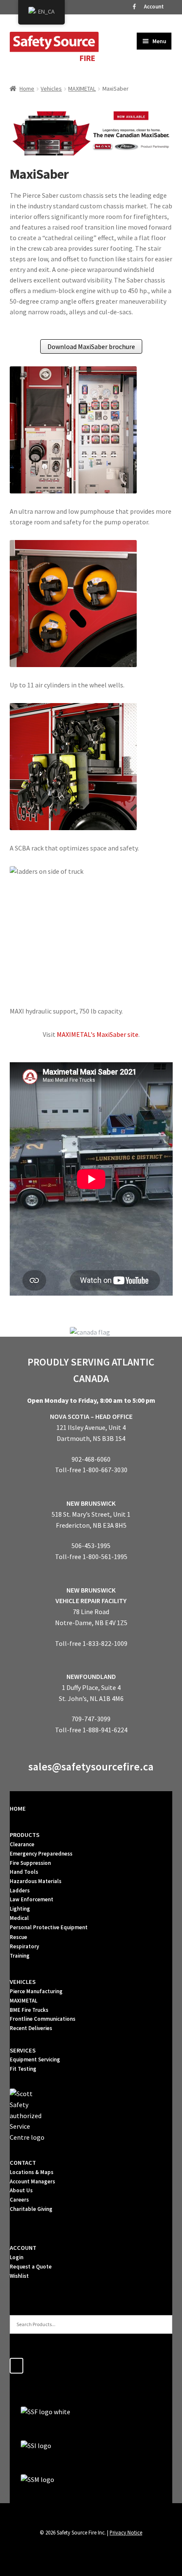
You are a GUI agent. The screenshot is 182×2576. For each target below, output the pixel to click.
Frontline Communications (43, 2019)
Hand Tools (24, 1872)
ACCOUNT (23, 2248)
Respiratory (24, 1946)
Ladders (20, 1890)
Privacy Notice (126, 2532)
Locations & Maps (32, 2172)
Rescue (18, 1937)
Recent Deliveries (31, 2028)
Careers (19, 2200)
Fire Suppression (30, 1863)
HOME (18, 1809)
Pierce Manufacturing (36, 1991)
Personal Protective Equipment (49, 1927)
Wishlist (19, 2276)
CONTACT (23, 2163)
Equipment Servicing (35, 2059)
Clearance (22, 1844)
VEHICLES (23, 1982)
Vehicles (51, 89)
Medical (19, 1918)
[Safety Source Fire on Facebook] (17, 2366)
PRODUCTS (25, 1835)
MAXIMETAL (82, 89)
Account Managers (32, 2181)
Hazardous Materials (36, 1881)
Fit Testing (23, 2069)
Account (154, 7)
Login (17, 2257)
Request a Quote (31, 2267)
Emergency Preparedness (41, 1854)
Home (27, 89)
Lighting (20, 1909)
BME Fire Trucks (29, 2010)
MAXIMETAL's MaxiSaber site (98, 1034)
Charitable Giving (31, 2209)
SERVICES (23, 2050)
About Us (21, 2190)
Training (20, 1956)
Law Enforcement (32, 1899)
